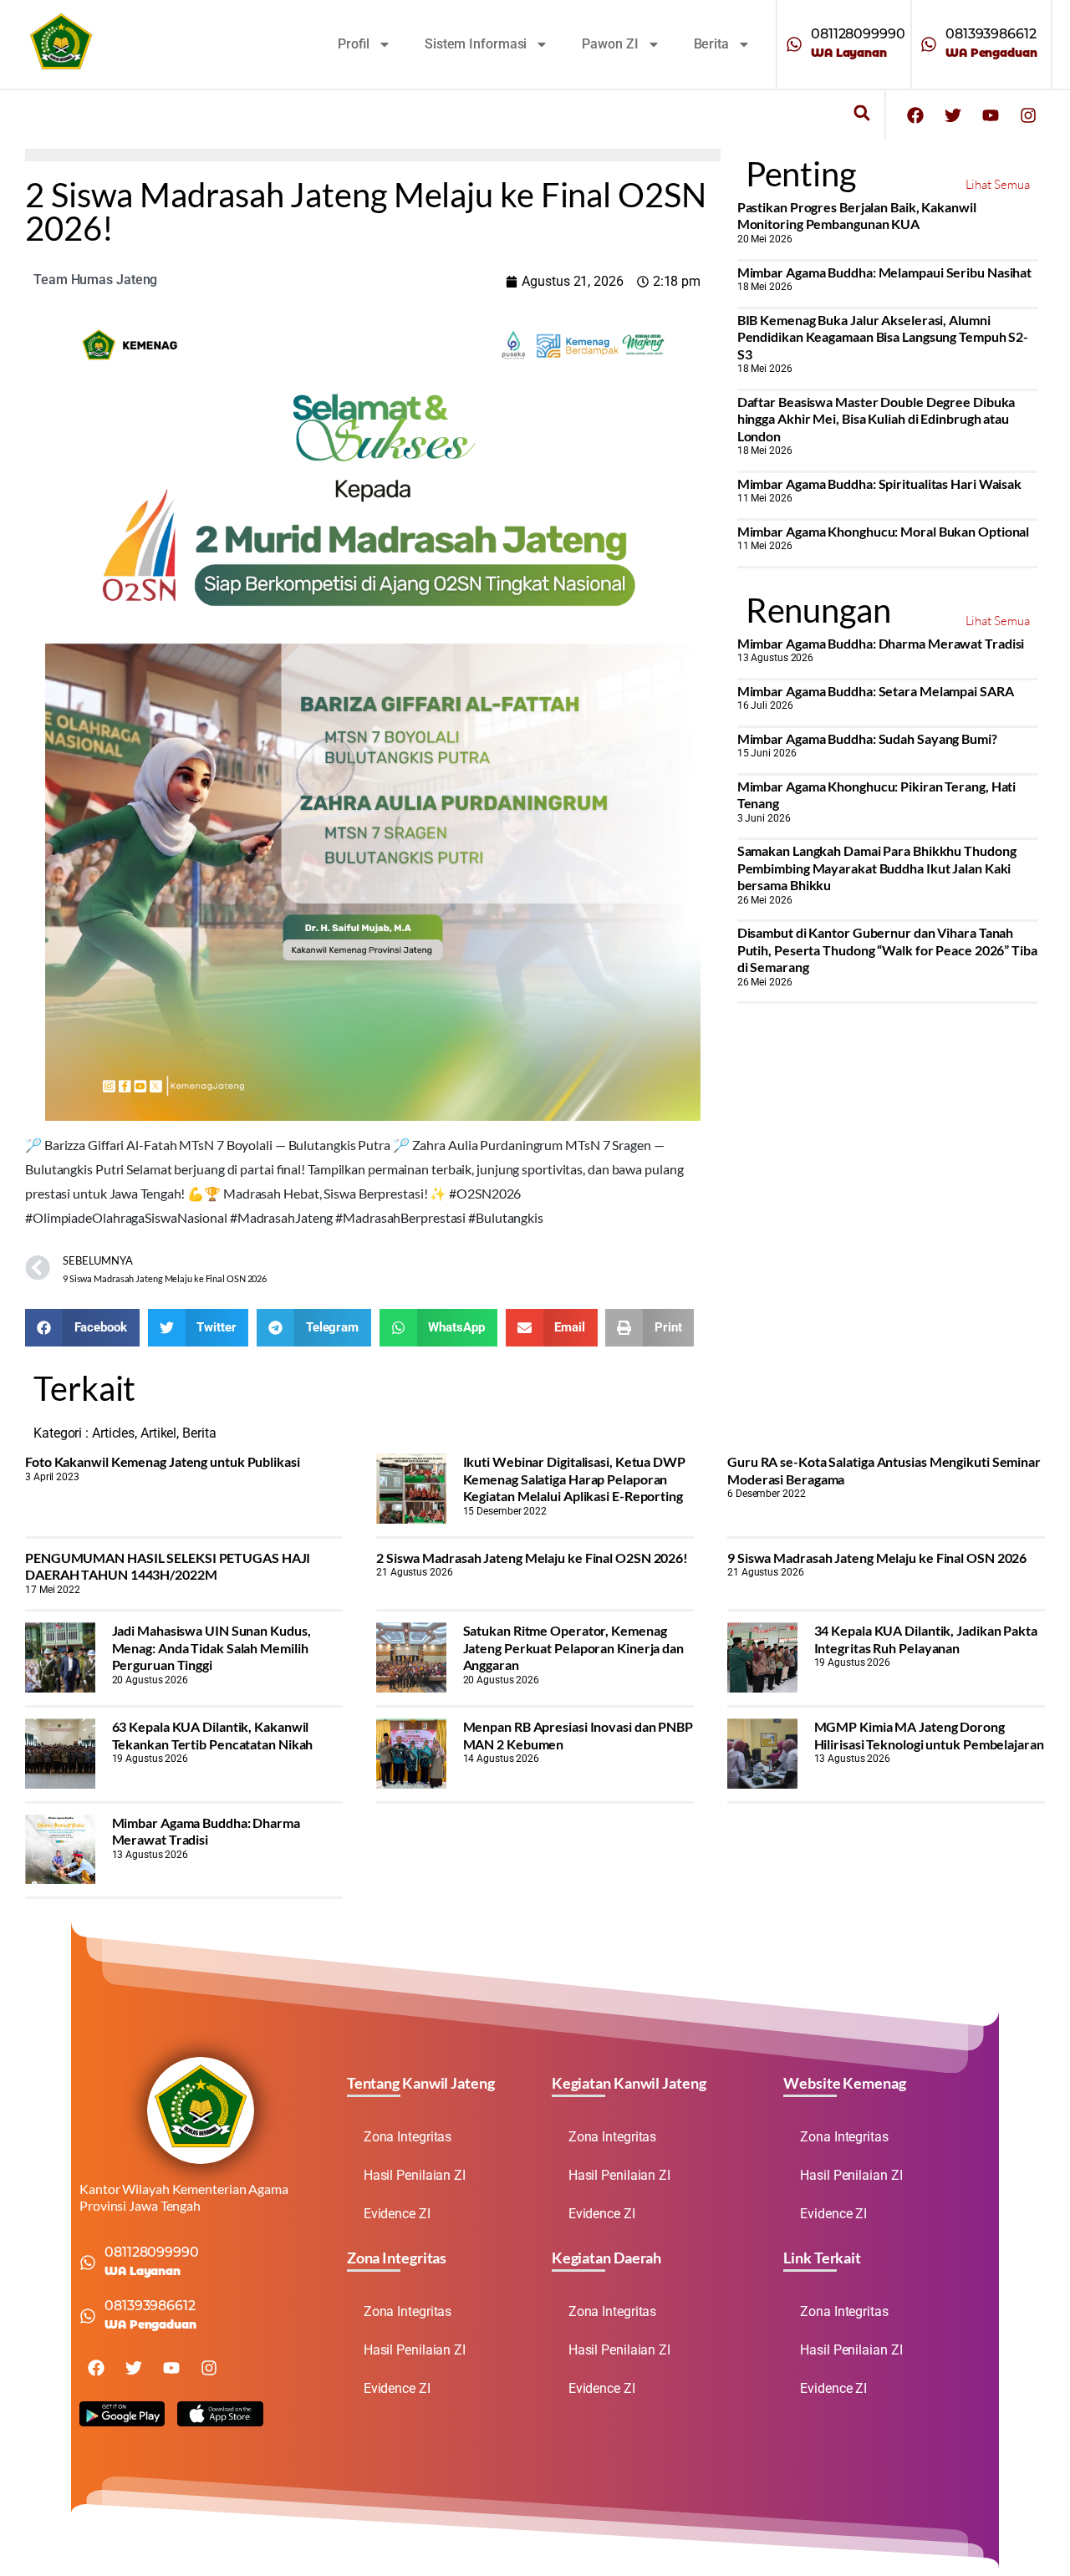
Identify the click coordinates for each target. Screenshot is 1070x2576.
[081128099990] (794, 44)
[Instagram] (1028, 115)
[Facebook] (915, 115)
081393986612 (991, 34)
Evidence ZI (397, 2214)
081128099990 (858, 34)
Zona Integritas (408, 2137)
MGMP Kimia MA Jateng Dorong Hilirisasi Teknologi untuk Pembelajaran (929, 1735)
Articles (113, 1433)
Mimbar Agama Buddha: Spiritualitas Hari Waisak (879, 484)
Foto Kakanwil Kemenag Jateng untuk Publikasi (163, 1461)
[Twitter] (953, 115)
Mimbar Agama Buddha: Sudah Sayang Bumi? (867, 738)
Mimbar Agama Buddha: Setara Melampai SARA (876, 691)
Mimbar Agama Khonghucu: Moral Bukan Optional (884, 531)
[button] (861, 113)
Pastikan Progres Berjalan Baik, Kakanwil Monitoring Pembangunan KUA (857, 215)
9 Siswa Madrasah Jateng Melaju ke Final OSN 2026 (877, 1558)
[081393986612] (929, 44)
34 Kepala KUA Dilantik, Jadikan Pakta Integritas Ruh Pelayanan (926, 1639)
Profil (354, 44)
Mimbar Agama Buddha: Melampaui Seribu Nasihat (885, 272)
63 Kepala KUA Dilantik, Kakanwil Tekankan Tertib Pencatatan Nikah (213, 1735)
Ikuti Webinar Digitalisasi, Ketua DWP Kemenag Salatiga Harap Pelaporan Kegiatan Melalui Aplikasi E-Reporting (574, 1479)
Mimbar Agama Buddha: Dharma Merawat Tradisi (881, 643)
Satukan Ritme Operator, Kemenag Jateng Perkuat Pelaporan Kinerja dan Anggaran (573, 1647)
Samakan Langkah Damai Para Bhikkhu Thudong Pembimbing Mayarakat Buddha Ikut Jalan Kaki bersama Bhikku (877, 868)
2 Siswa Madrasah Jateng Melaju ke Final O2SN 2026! (532, 1558)
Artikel (158, 1433)
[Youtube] (991, 115)
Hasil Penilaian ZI (415, 2175)
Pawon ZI (610, 44)
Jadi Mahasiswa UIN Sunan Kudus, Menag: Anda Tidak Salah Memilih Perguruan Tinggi (211, 1647)
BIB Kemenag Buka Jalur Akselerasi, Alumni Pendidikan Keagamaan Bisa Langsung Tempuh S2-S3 (883, 337)
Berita (711, 44)
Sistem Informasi (476, 44)
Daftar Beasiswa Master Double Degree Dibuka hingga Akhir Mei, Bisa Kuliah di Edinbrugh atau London (876, 419)
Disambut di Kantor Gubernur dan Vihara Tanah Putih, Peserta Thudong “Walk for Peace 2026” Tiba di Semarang (887, 949)
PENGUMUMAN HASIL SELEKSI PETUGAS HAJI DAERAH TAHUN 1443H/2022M (168, 1566)
